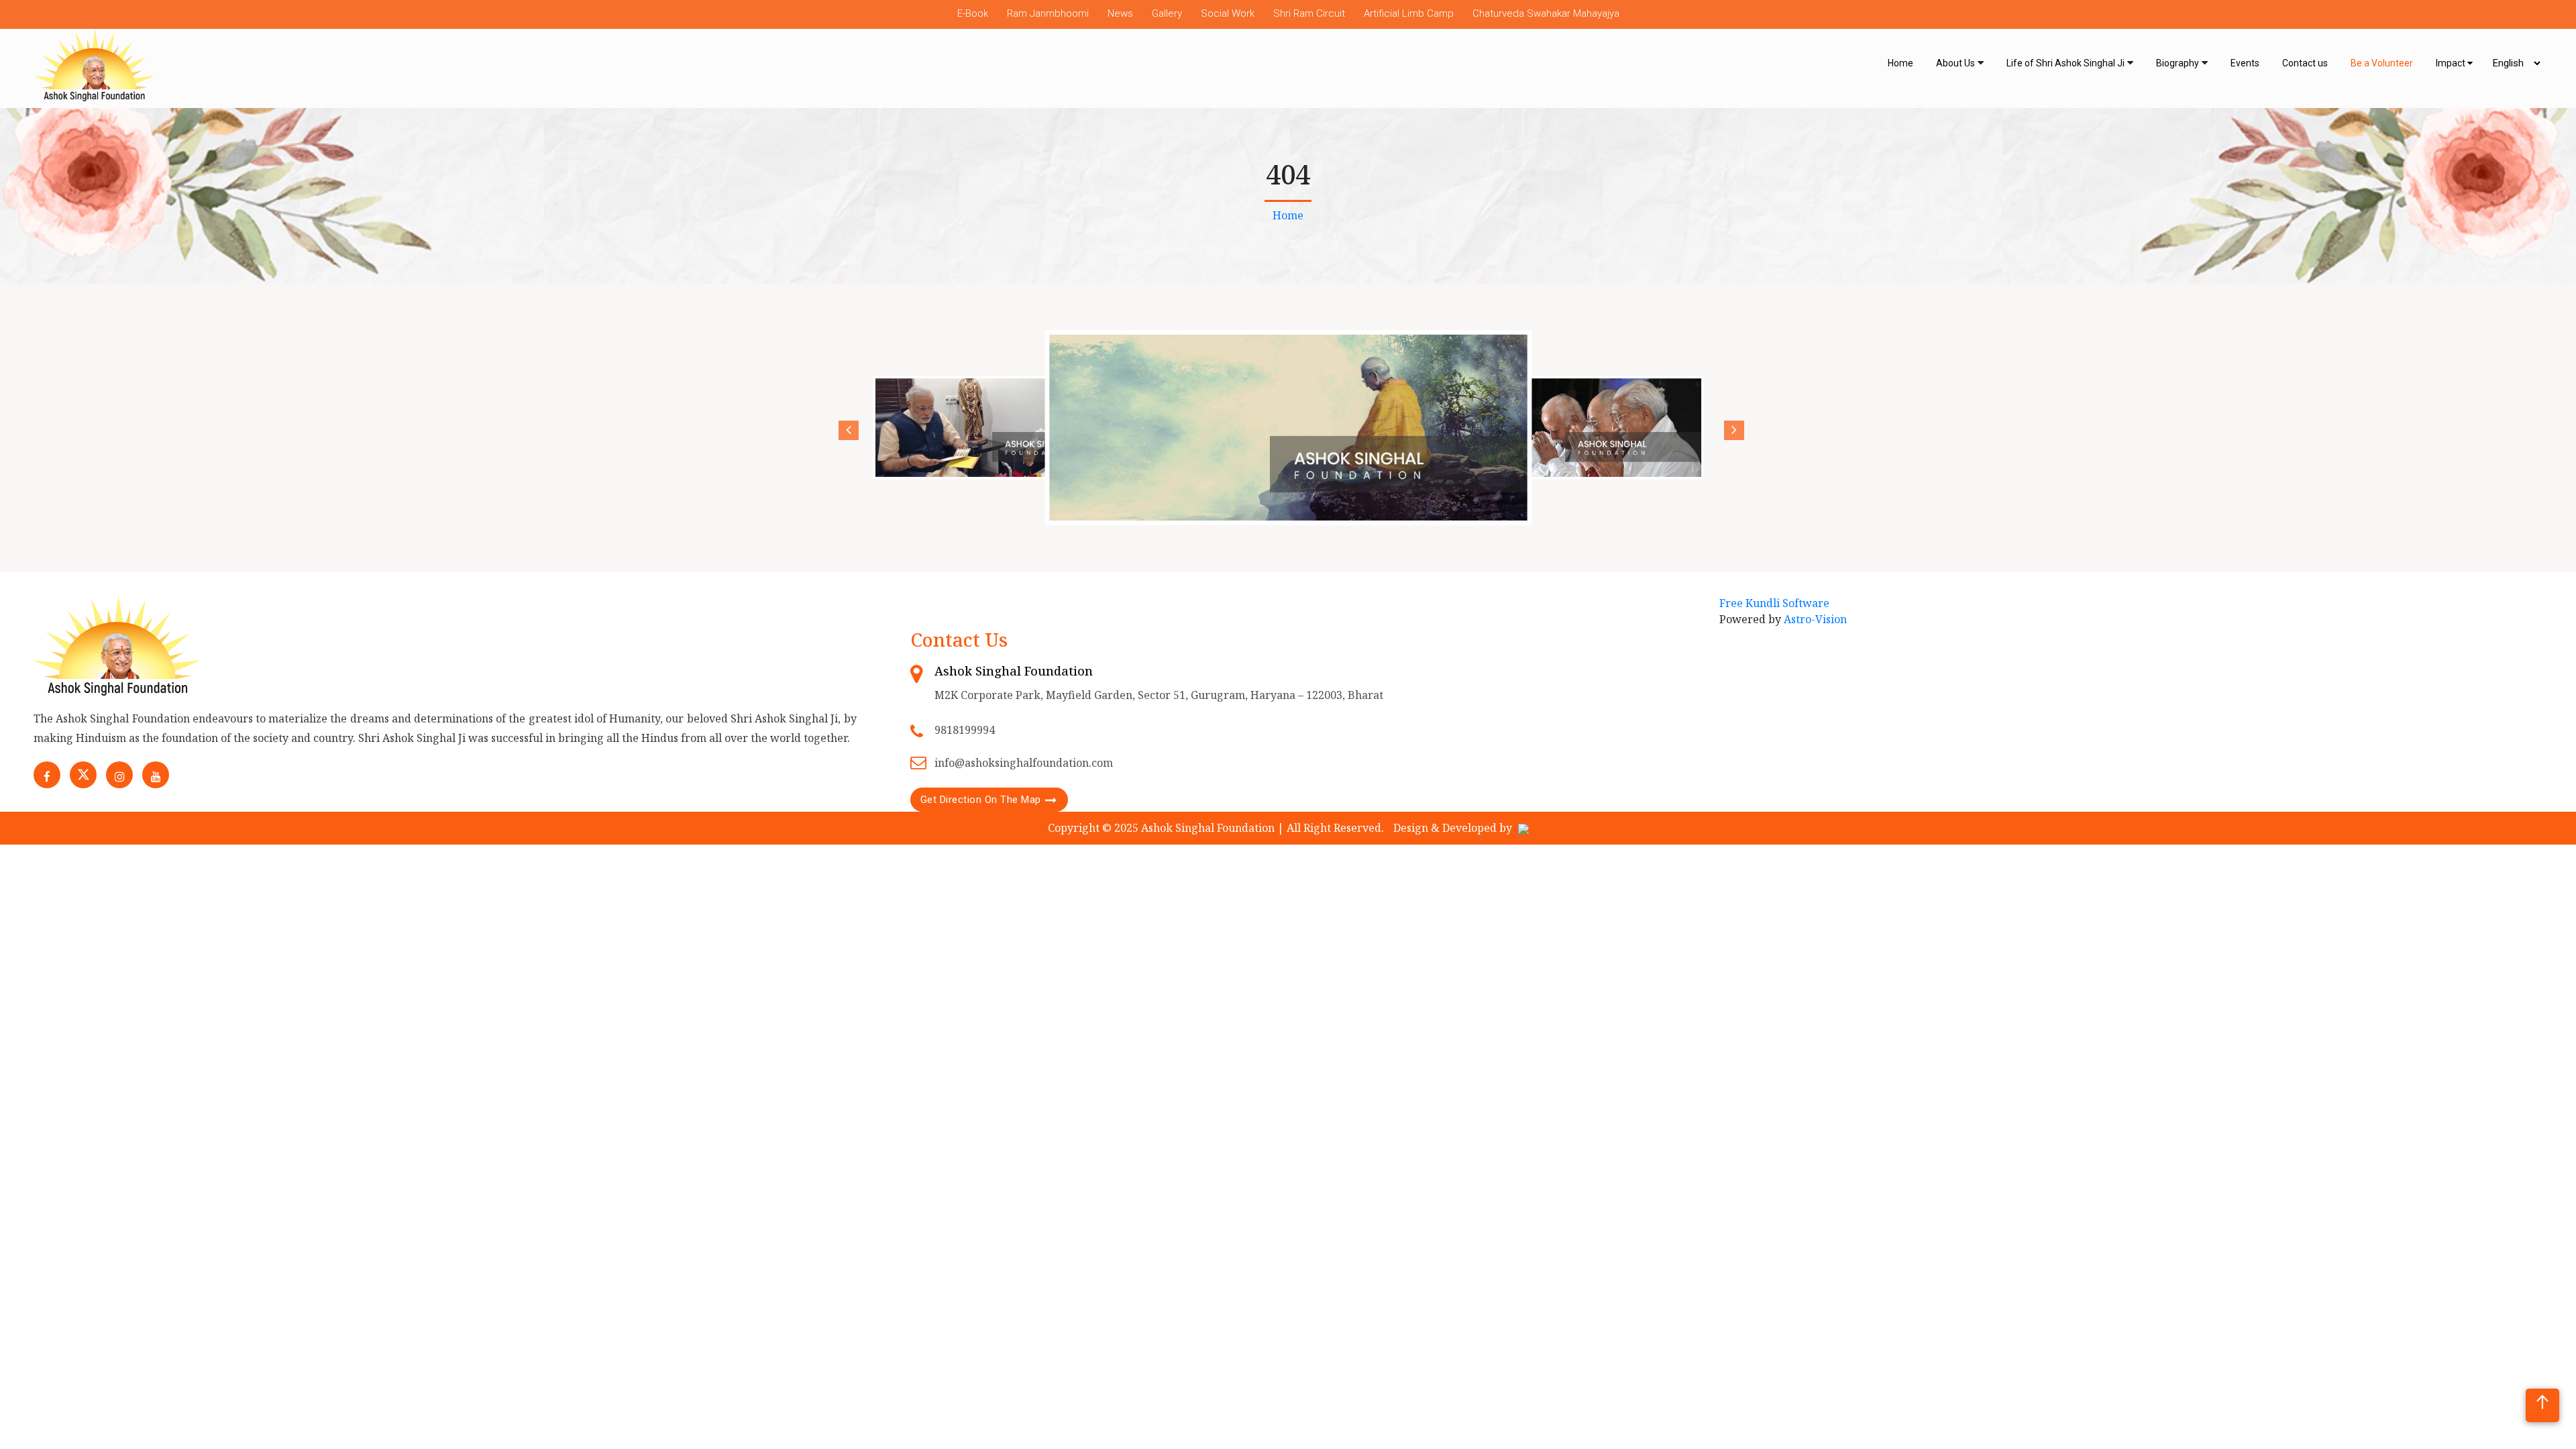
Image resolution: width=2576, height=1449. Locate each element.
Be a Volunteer (2382, 63)
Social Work (1228, 13)
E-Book (973, 13)
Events (2245, 63)
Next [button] (1731, 427)
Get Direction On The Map (981, 800)
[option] (1002, 427)
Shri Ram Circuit (1309, 13)
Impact (2452, 63)
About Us (1955, 63)
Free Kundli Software (1774, 603)
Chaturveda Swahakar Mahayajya (1546, 13)
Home (1900, 63)
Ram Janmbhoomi (1048, 13)
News (1120, 13)
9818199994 (965, 730)
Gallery (1167, 13)
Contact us (2305, 63)
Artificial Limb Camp (1409, 13)
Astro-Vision (1815, 619)
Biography (2178, 63)
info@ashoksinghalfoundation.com (1024, 763)
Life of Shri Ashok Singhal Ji (2065, 63)
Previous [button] (845, 427)
